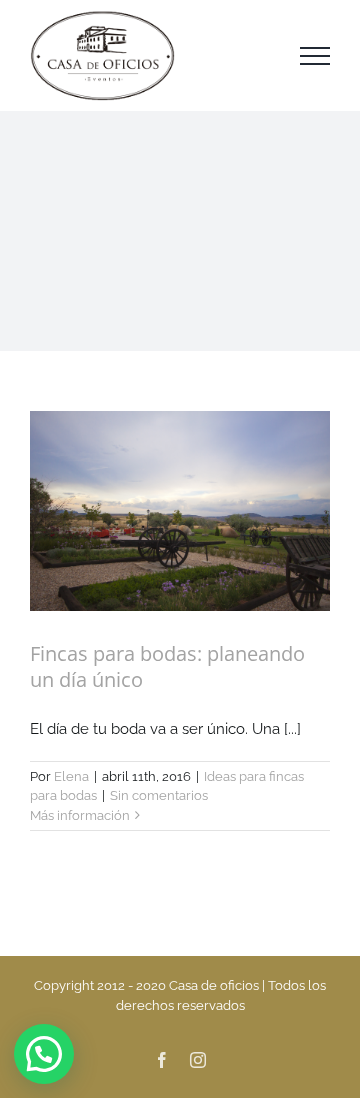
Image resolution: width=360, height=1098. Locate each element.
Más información (80, 815)
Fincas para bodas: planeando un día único (167, 666)
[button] (44, 1054)
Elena (71, 776)
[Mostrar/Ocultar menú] (315, 56)
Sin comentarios (159, 795)
